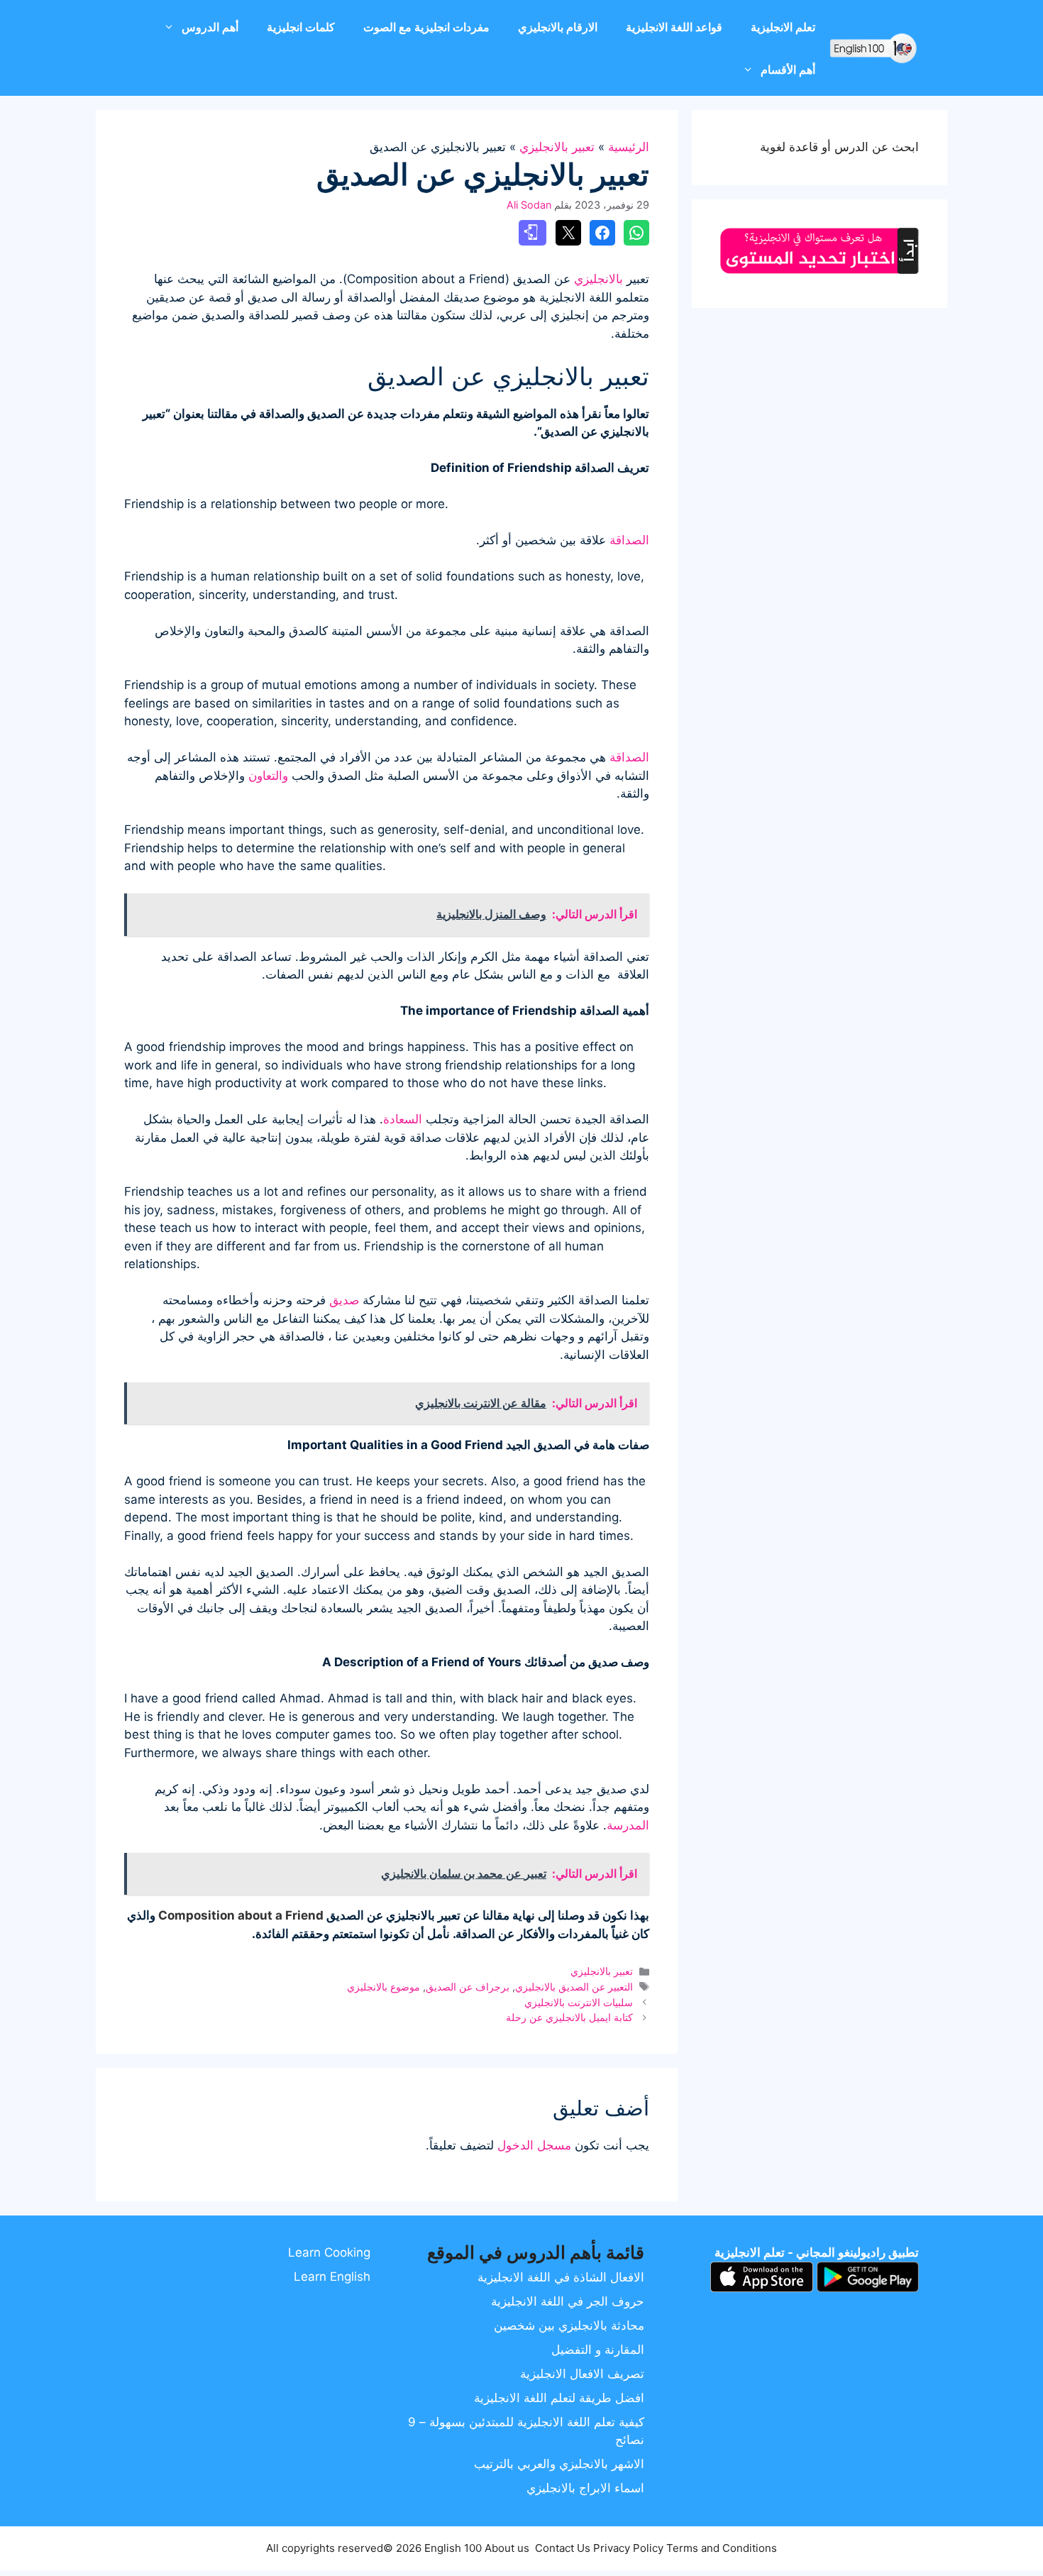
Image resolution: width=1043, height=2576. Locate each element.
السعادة (403, 1119)
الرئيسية (629, 147)
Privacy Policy (628, 2548)
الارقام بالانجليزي (558, 27)
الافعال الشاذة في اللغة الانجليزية (561, 2277)
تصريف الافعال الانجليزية (582, 2374)
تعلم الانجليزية (783, 27)
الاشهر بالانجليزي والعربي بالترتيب (559, 2464)
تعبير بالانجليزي (557, 147)
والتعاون (268, 776)
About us (507, 2548)
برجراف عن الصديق (468, 1987)
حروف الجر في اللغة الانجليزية (568, 2301)
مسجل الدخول (534, 2145)
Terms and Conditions (722, 2548)
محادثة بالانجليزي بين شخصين (569, 2325)
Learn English (332, 2277)
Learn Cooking (329, 2252)
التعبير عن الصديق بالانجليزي (574, 1987)
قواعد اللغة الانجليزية (674, 27)
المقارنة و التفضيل (598, 2350)
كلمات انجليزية (301, 27)
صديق (344, 1300)
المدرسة (628, 1825)
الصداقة (629, 540)
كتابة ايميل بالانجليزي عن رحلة (569, 2017)
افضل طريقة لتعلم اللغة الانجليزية (559, 2398)
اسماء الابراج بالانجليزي (585, 2488)
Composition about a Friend (241, 1915)
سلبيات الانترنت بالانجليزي (579, 2002)
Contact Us (563, 2548)
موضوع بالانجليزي (383, 1987)
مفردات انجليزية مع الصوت (426, 27)
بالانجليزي (598, 279)
